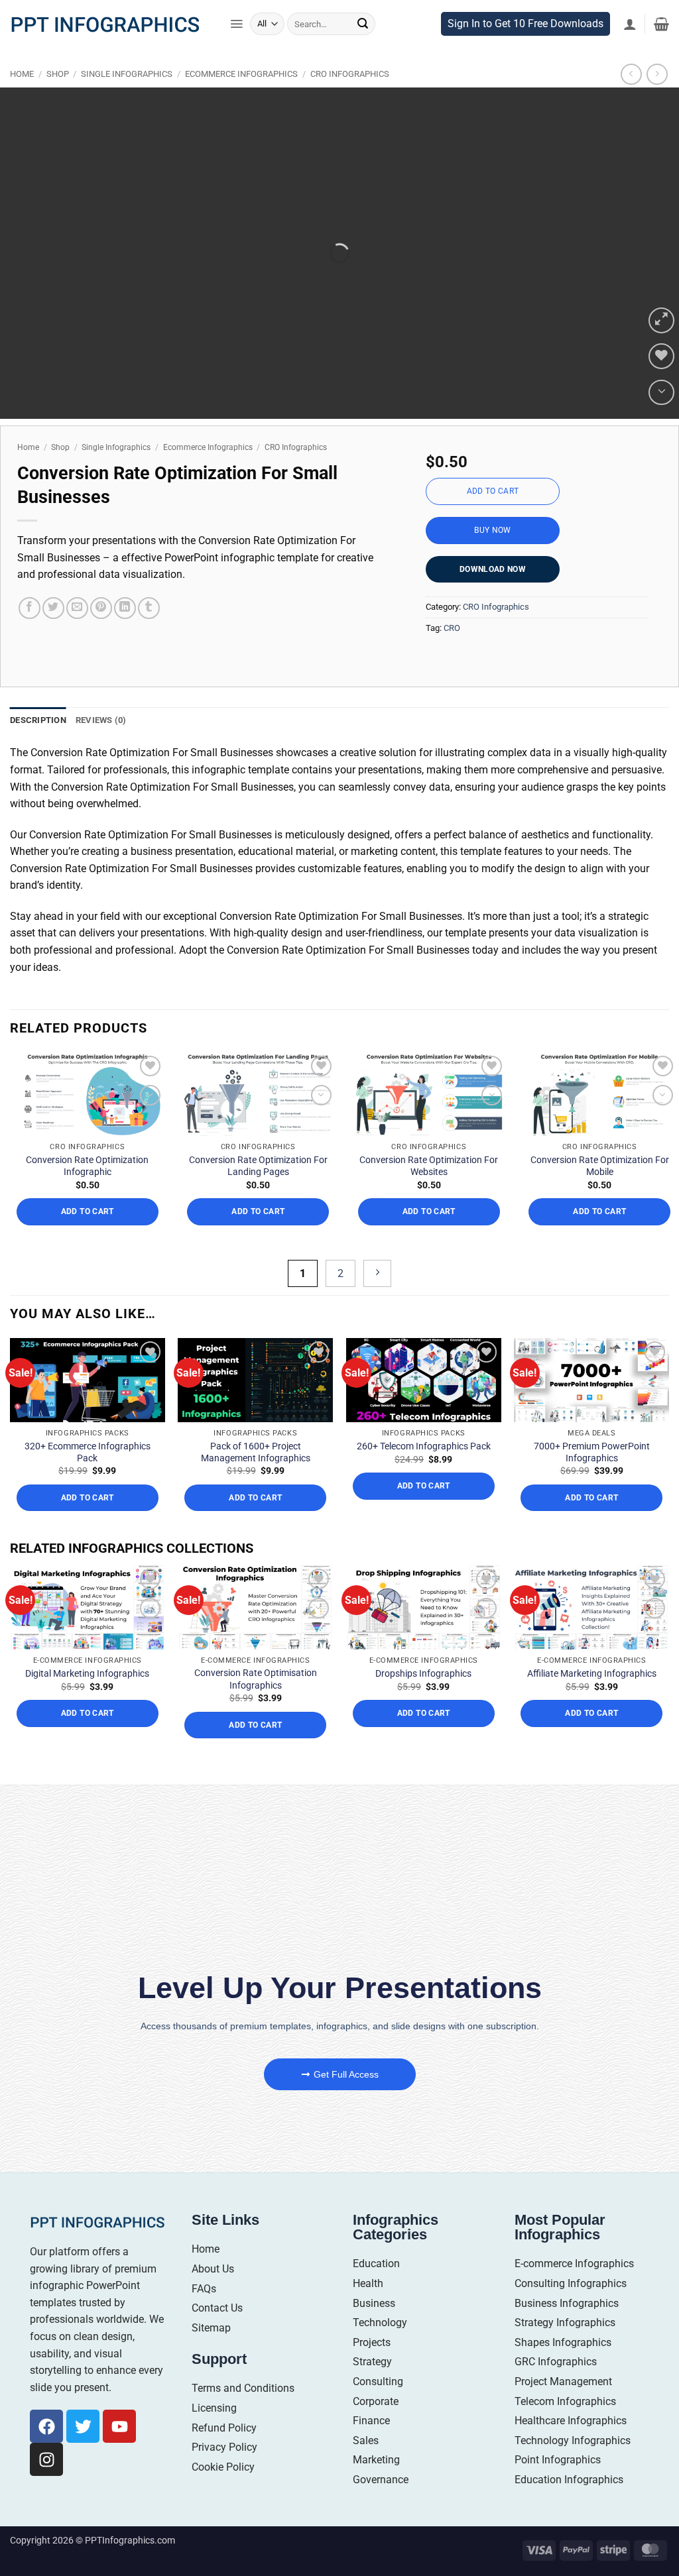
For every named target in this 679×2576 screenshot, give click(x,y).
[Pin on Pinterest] (101, 617)
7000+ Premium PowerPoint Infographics (592, 1461)
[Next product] (631, 83)
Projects (372, 2351)
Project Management (563, 2390)
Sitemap (211, 2336)
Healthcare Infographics (571, 2430)
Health (368, 2292)
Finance (371, 2430)
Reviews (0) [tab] (101, 729)
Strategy (372, 2371)
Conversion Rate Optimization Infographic (87, 1175)
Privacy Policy (224, 2456)
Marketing (376, 2469)
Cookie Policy (223, 2476)
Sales (366, 2449)
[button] (236, 33)
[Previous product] (657, 83)
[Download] (661, 401)
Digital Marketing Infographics (87, 1683)
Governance (381, 2488)
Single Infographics (127, 83)
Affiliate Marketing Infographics (592, 1683)
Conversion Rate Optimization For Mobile (600, 1175)
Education (376, 2273)
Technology (380, 2332)
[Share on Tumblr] (149, 617)
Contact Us (217, 2317)
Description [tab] (38, 729)
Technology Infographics (573, 2449)
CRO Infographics (350, 83)
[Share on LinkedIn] (125, 617)
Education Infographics (569, 2488)
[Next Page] (377, 1282)
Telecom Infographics (565, 2410)
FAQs (204, 2297)
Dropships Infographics (423, 1683)
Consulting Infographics (571, 2292)
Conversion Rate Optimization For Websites (429, 1175)
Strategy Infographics (565, 2332)
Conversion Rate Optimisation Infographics (256, 1688)
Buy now (493, 539)
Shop (58, 83)
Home (22, 83)
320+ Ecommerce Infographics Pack (88, 1461)
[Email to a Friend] (77, 617)
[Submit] (363, 33)
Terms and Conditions (243, 2397)
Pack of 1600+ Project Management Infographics (256, 1461)
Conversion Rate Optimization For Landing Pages (258, 1175)
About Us (213, 2277)
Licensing (214, 2417)
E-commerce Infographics (574, 2273)
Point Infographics (558, 2469)
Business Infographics (567, 2312)
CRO (452, 637)
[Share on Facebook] (30, 617)
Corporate (376, 2410)
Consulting (378, 2390)
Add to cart (493, 500)
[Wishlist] (661, 365)
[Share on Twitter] (53, 617)
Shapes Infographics (563, 2351)
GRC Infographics (556, 2371)
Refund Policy (224, 2436)
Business (374, 2312)
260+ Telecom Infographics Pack (424, 1455)
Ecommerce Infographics (241, 83)
